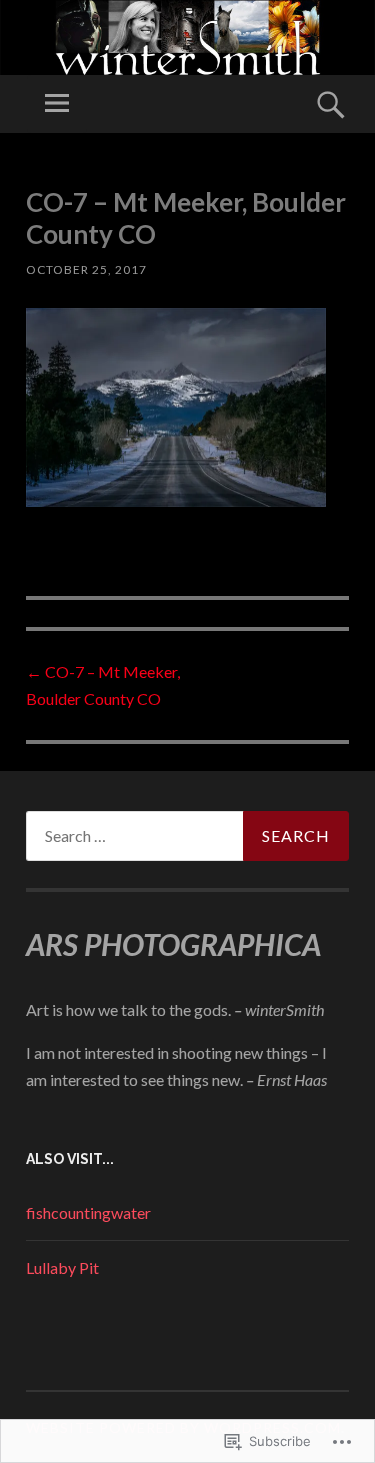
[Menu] (57, 104)
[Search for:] (187, 836)
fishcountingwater (88, 1212)
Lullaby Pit (62, 1267)
